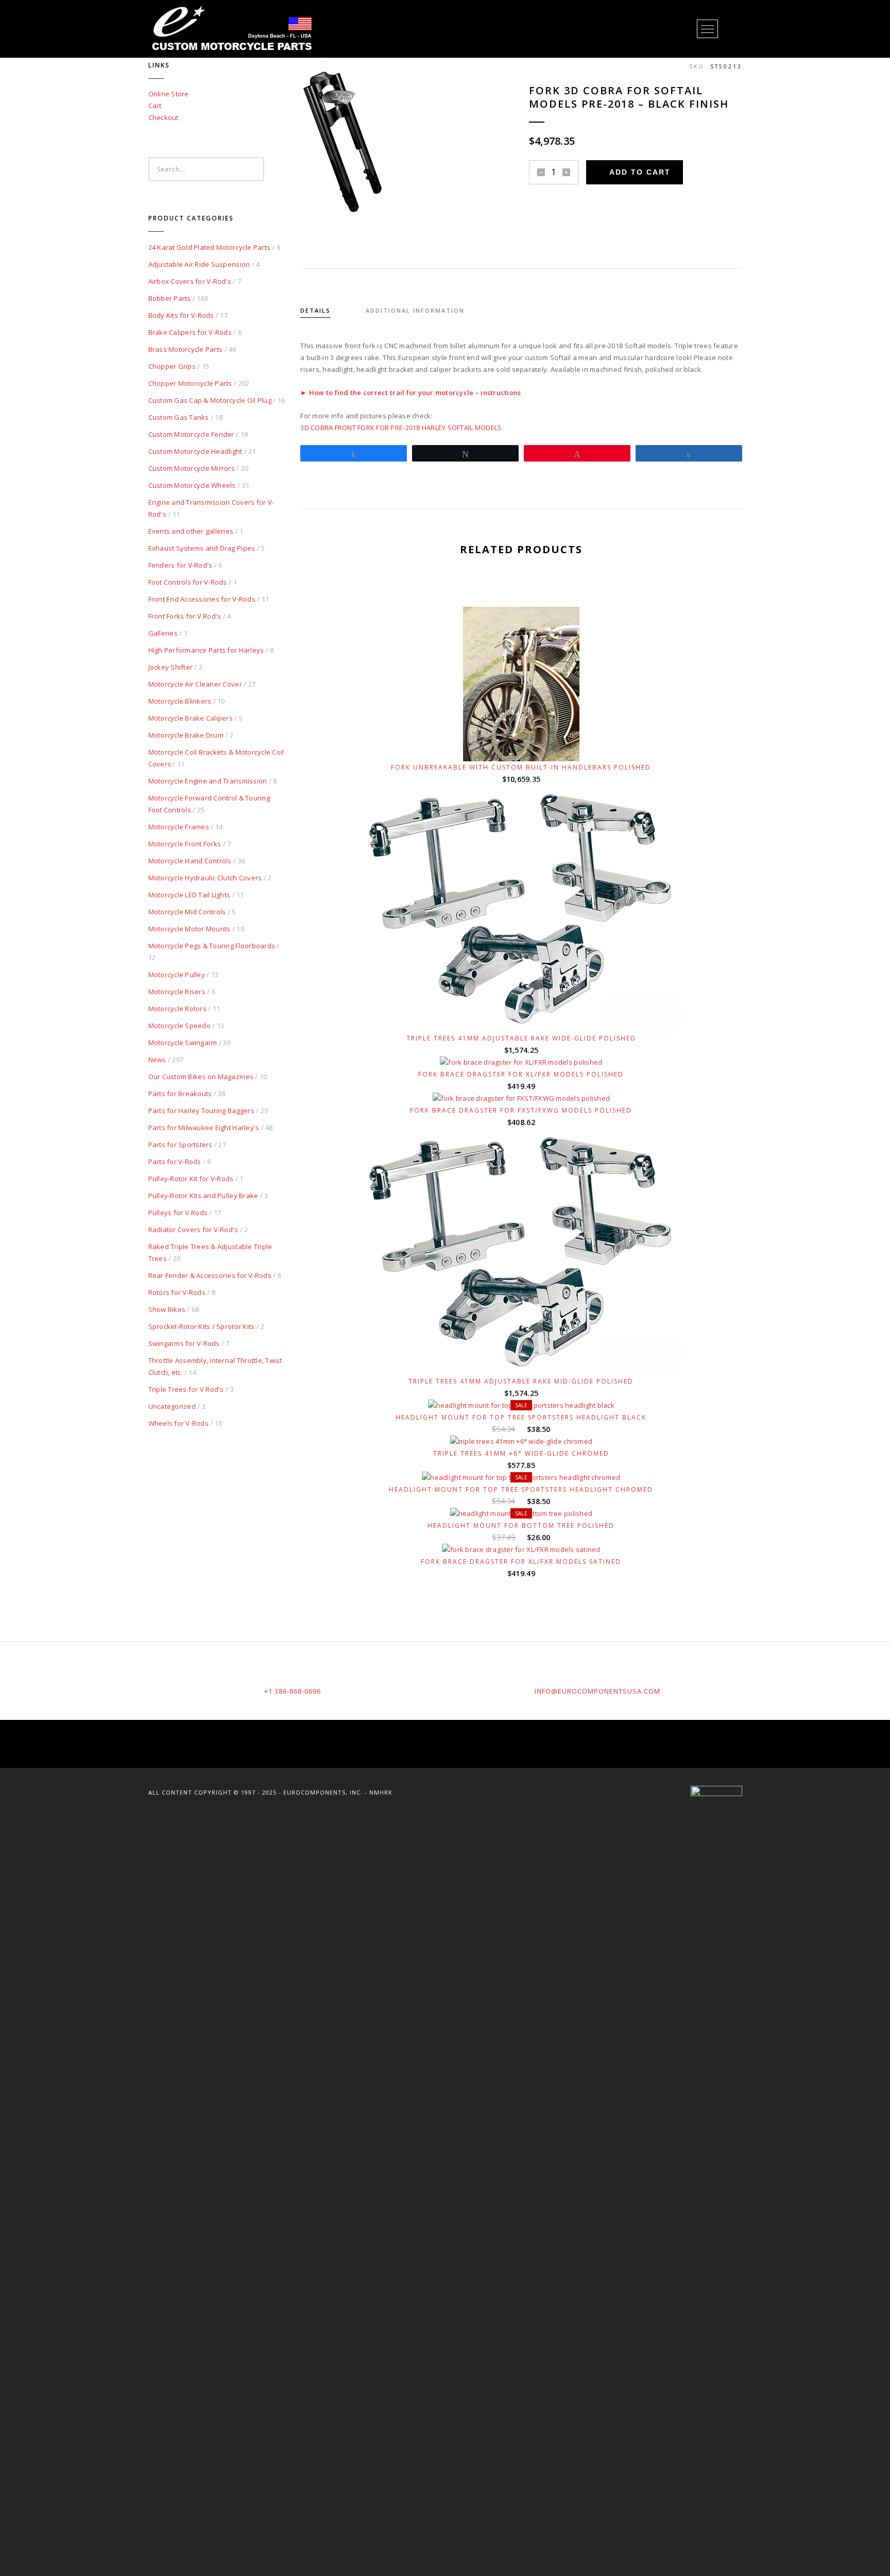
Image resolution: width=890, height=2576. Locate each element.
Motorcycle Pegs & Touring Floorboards (212, 946)
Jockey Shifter (171, 667)
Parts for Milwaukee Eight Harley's (204, 1128)
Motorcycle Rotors (177, 1009)
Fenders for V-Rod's (181, 565)
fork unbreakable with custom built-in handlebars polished (521, 767)
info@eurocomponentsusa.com (597, 1691)
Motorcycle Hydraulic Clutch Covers (205, 878)
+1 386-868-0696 (293, 1691)
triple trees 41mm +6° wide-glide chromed (521, 1453)
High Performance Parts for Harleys (206, 650)
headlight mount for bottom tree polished (521, 1525)
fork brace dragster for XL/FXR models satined (521, 1562)
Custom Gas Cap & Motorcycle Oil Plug (210, 400)
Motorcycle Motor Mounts (190, 929)
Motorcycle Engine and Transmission (208, 781)
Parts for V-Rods (175, 1162)
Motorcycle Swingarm (183, 1043)
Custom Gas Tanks (179, 417)
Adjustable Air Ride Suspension (199, 264)
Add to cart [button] (526, 741)
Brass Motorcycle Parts (186, 349)
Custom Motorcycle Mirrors (192, 468)
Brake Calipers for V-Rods (190, 332)
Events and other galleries (191, 531)
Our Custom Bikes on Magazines (201, 1077)
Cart (155, 106)
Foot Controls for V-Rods (188, 582)
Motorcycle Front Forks (185, 844)
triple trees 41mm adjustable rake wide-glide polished (521, 1038)
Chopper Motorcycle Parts (190, 383)
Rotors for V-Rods (177, 1292)
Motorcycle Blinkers (180, 701)
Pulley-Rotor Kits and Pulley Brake (203, 1196)
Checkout (164, 117)
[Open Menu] (707, 29)
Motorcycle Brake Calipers (191, 718)
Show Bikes (167, 1309)
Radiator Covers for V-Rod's (193, 1230)
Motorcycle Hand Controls (190, 861)
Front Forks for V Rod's (185, 616)
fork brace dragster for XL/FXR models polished (521, 1074)
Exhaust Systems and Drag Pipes (202, 548)
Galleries (163, 633)
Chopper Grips (172, 366)
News (157, 1060)
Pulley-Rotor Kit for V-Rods (191, 1179)
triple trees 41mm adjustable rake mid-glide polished (521, 1381)
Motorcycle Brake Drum (186, 735)
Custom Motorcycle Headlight (195, 451)
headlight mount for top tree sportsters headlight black (521, 1417)
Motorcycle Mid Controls (187, 912)
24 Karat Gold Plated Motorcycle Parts (210, 247)
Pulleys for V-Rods (178, 1213)
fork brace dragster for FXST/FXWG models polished (521, 1110)
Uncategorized (172, 1406)
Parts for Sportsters (181, 1145)
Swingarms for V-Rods (184, 1343)
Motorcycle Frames (179, 827)
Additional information (415, 310)
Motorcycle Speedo (179, 1026)
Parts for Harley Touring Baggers (201, 1111)
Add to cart (640, 172)
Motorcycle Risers (177, 992)
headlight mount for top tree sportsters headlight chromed (521, 1489)
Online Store (169, 94)
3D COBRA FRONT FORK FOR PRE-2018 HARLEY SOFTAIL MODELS (401, 428)
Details (315, 310)
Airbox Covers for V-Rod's (190, 281)
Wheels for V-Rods (178, 1423)
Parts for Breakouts (180, 1094)
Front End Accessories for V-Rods (202, 599)
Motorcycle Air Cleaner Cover (195, 684)
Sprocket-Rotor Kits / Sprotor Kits (202, 1326)
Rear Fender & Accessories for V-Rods (210, 1275)
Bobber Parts (170, 298)
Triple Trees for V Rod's (186, 1389)
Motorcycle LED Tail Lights (190, 895)
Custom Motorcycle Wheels (192, 485)
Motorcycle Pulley (177, 975)
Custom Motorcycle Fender (191, 434)
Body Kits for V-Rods (181, 315)
